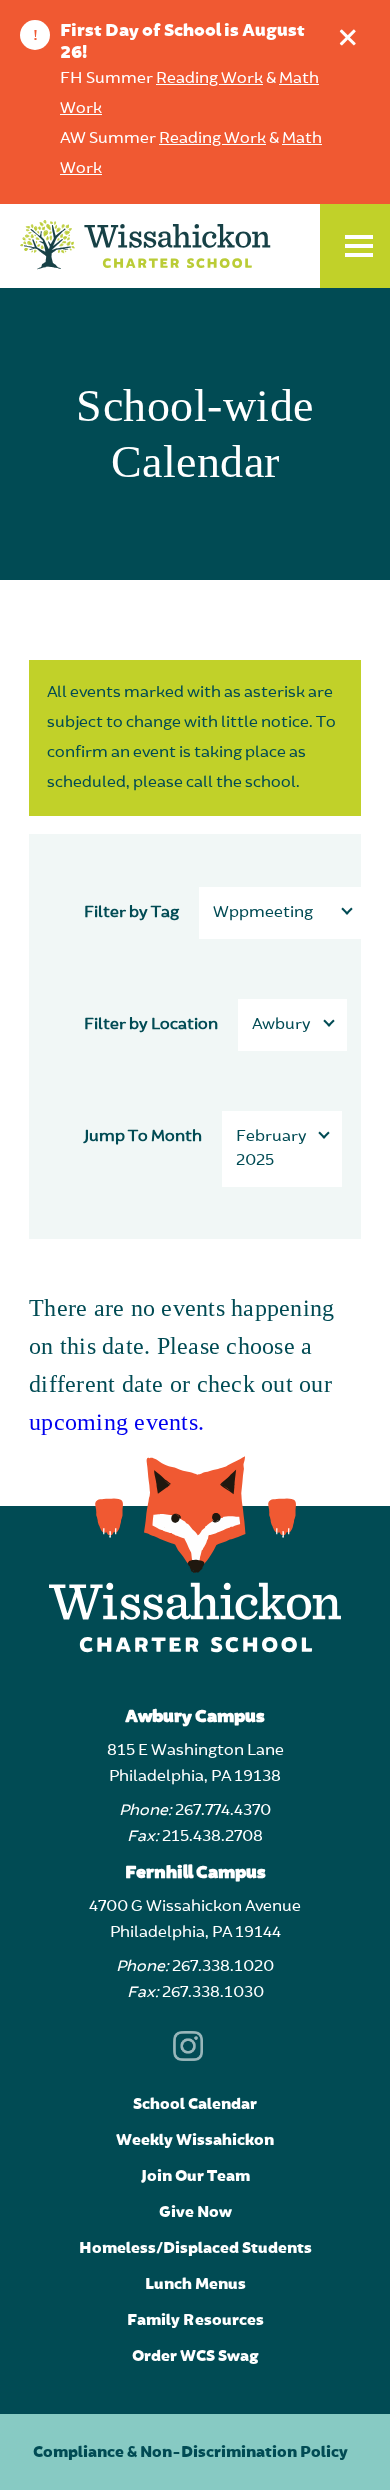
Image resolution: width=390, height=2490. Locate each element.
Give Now (195, 2212)
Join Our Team (195, 2176)
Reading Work (209, 79)
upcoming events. (116, 1422)
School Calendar (195, 2104)
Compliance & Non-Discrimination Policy (190, 2452)
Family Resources (195, 2320)
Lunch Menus (195, 2284)
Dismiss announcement (348, 37)
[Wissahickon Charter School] (199, 246)
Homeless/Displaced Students (195, 2248)
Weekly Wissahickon (195, 2140)
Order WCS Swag (195, 2356)
